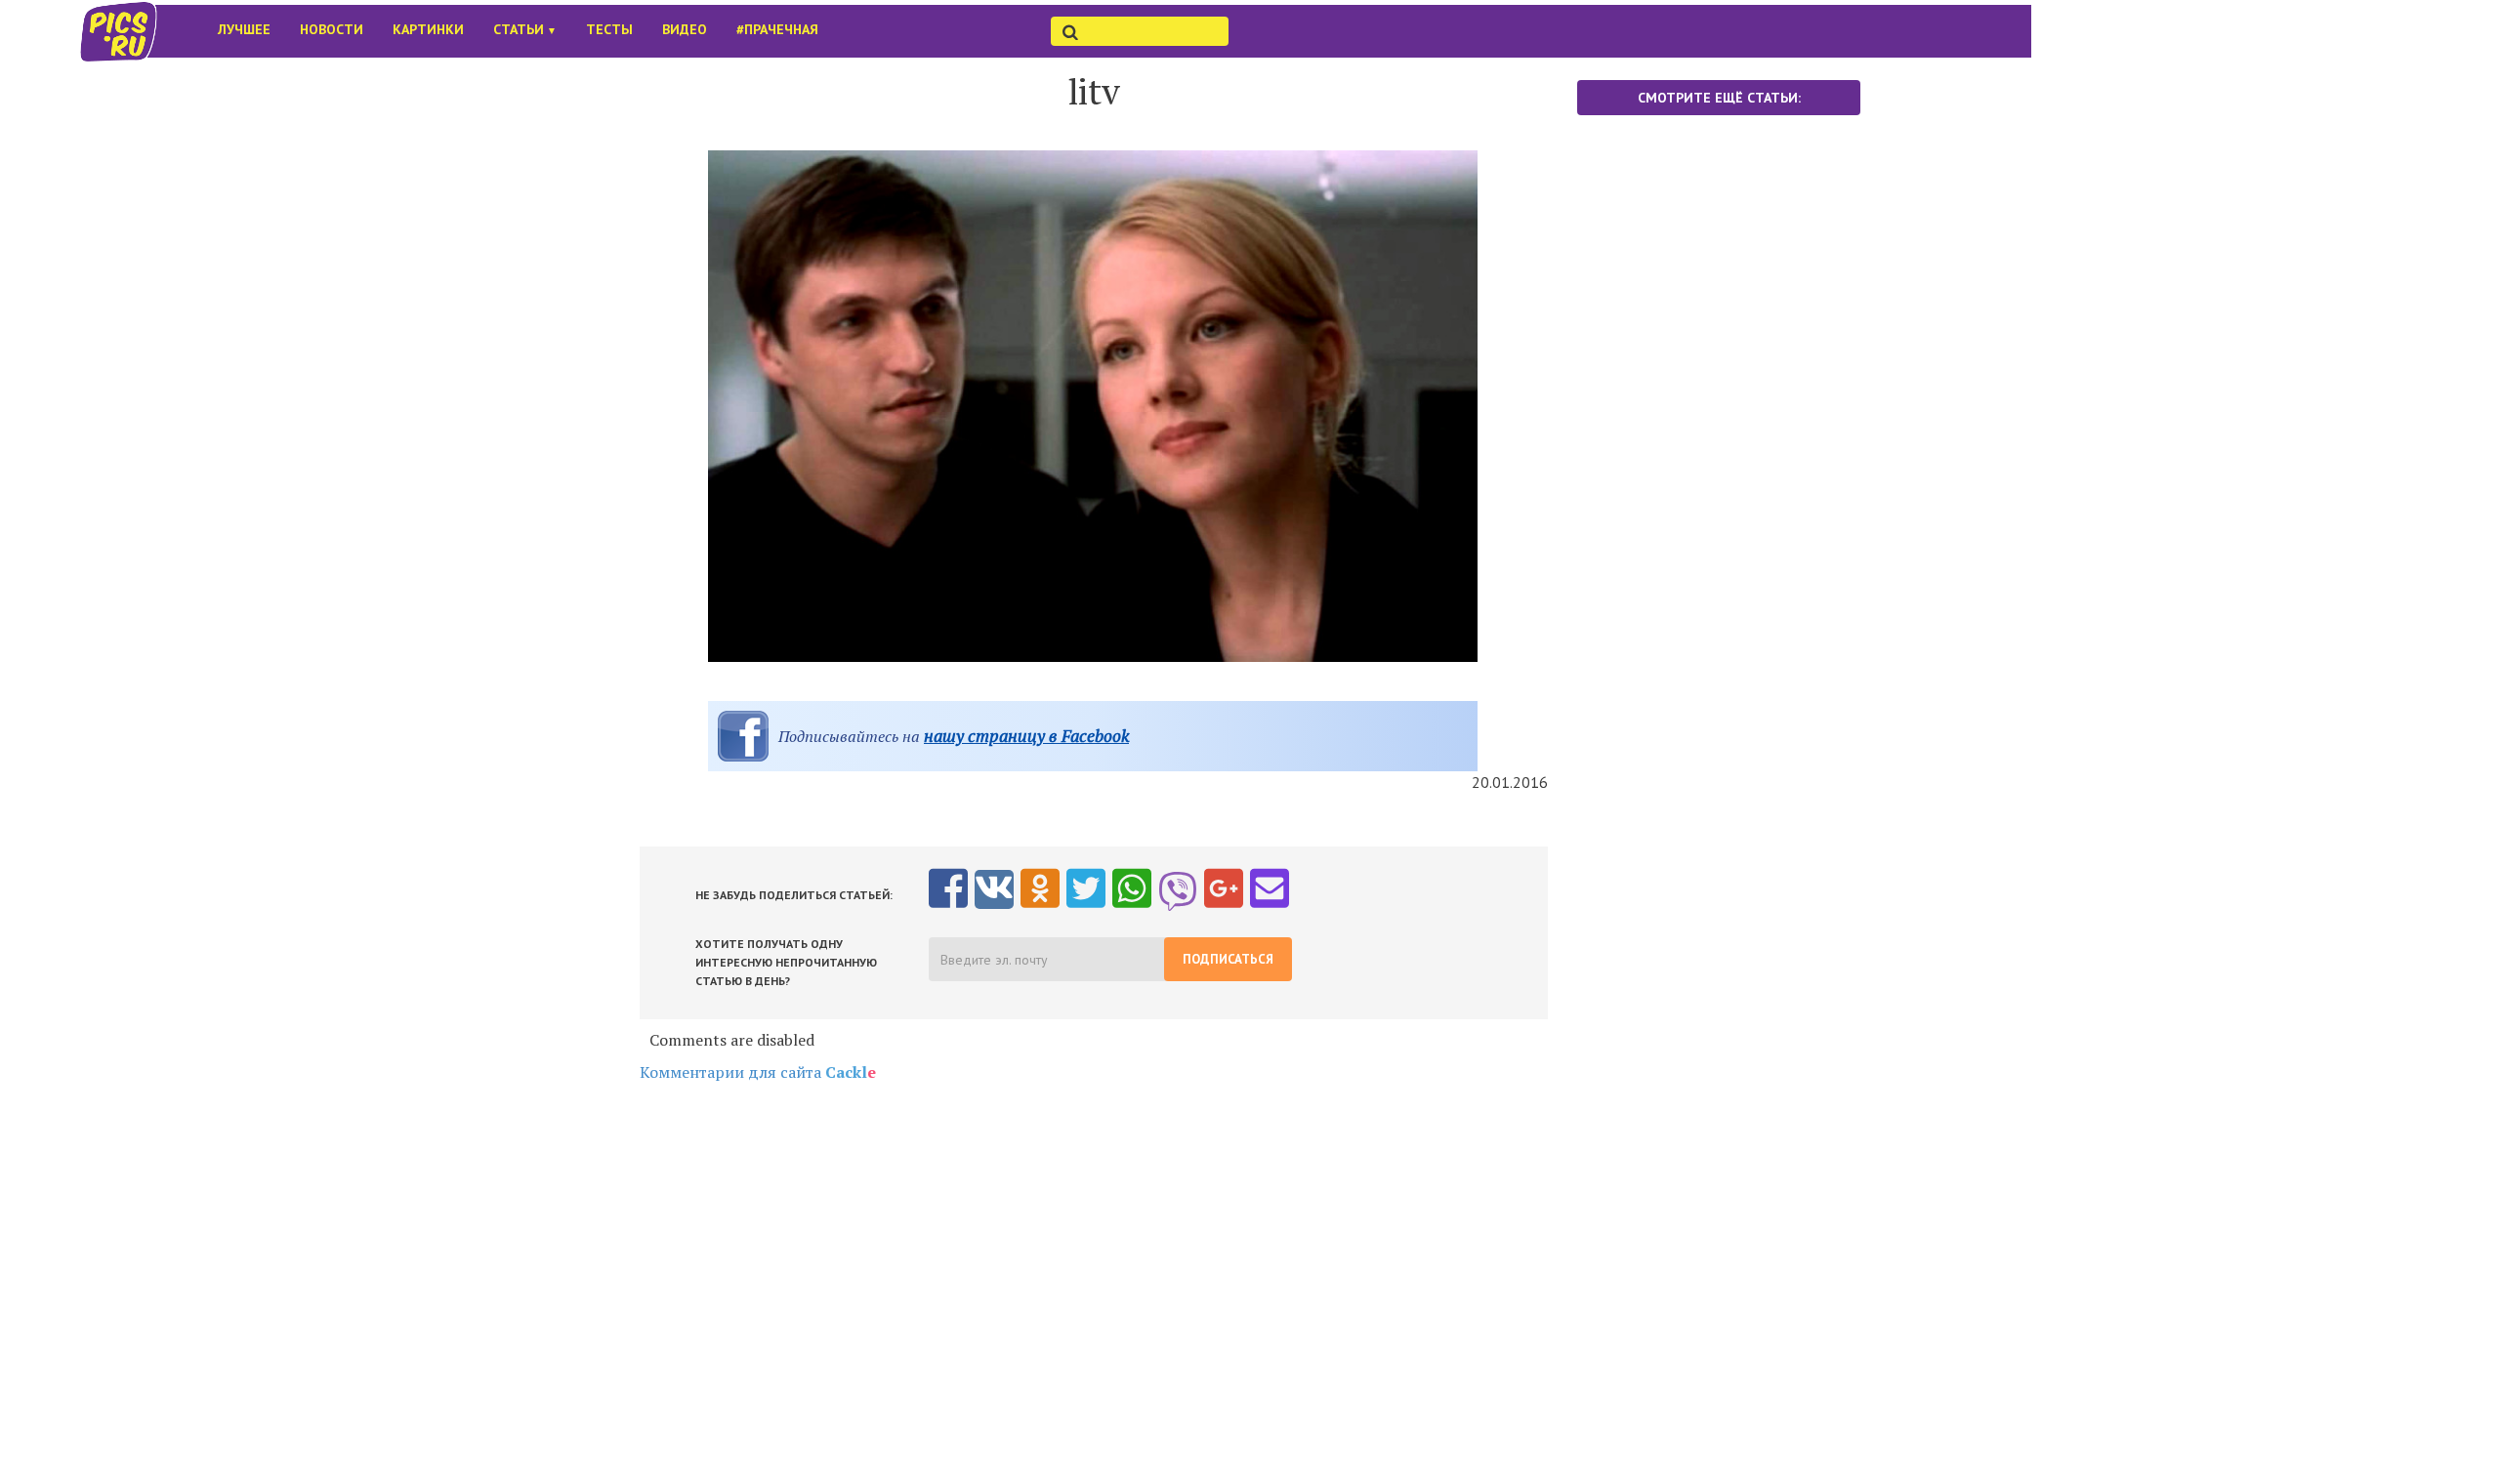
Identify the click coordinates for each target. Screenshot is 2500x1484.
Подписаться (1228, 959)
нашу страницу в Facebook (1026, 736)
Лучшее (244, 29)
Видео (685, 29)
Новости (332, 29)
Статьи (525, 29)
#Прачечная (777, 29)
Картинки (428, 29)
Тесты (609, 29)
